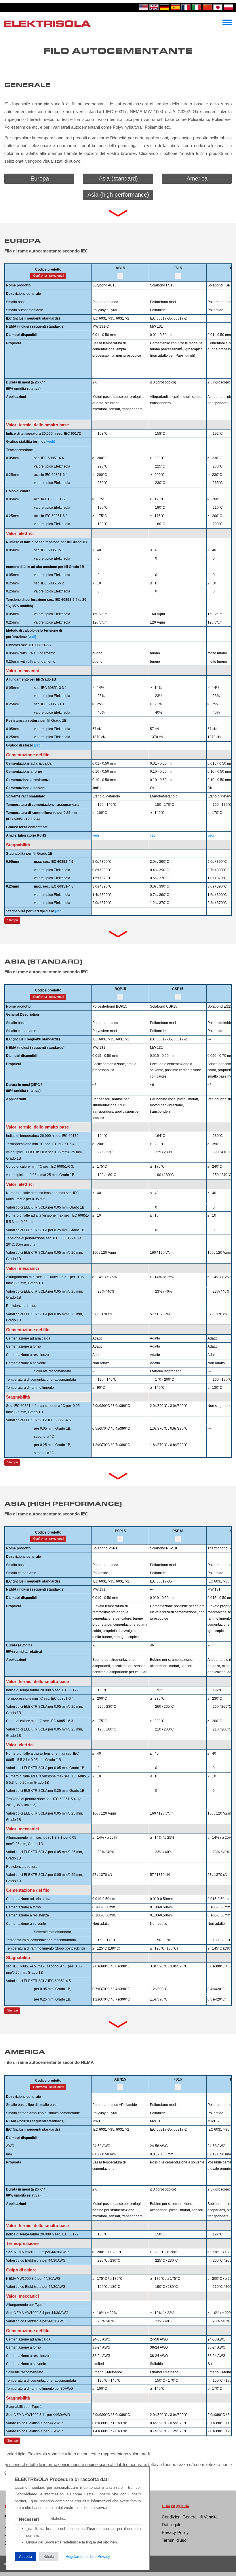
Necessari (29, 2519)
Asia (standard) (118, 178)
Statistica (58, 2519)
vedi (96, 835)
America (197, 178)
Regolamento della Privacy (88, 2557)
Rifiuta (49, 2557)
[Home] (47, 23)
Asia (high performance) (118, 195)
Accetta (25, 2557)
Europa (40, 178)
